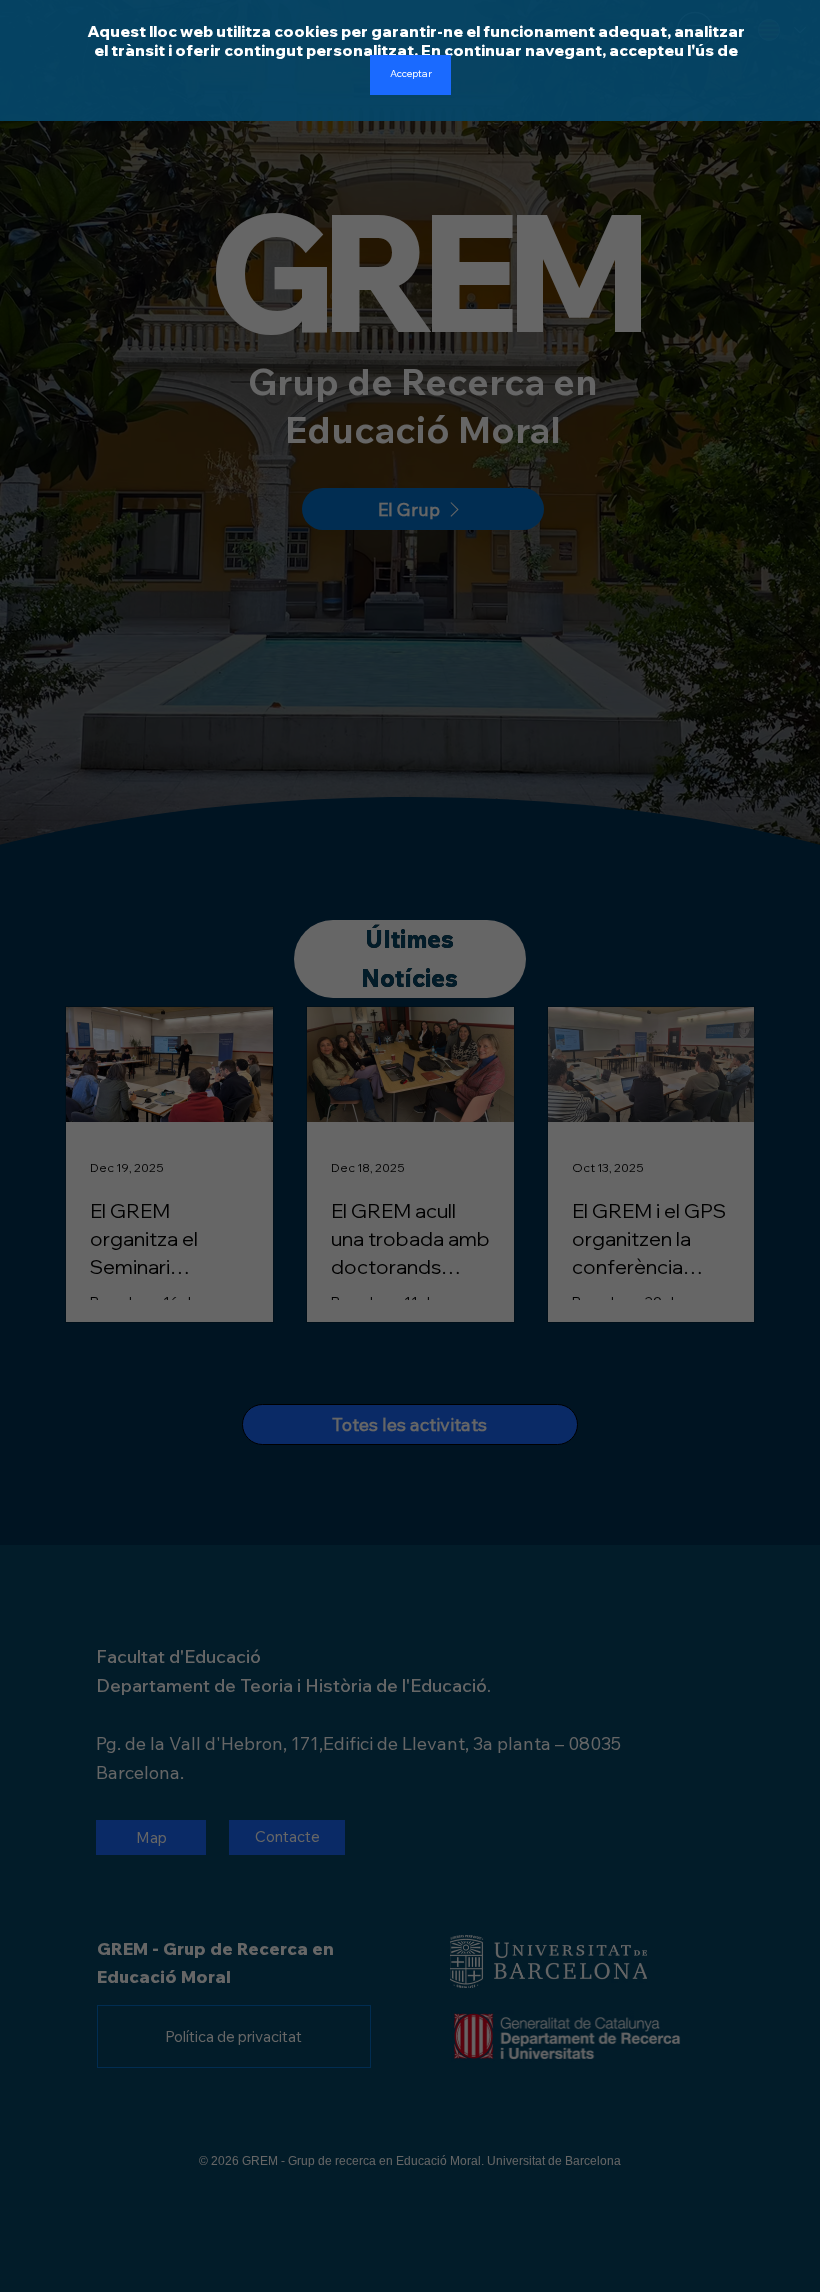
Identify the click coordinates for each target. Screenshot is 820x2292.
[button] (410, 75)
